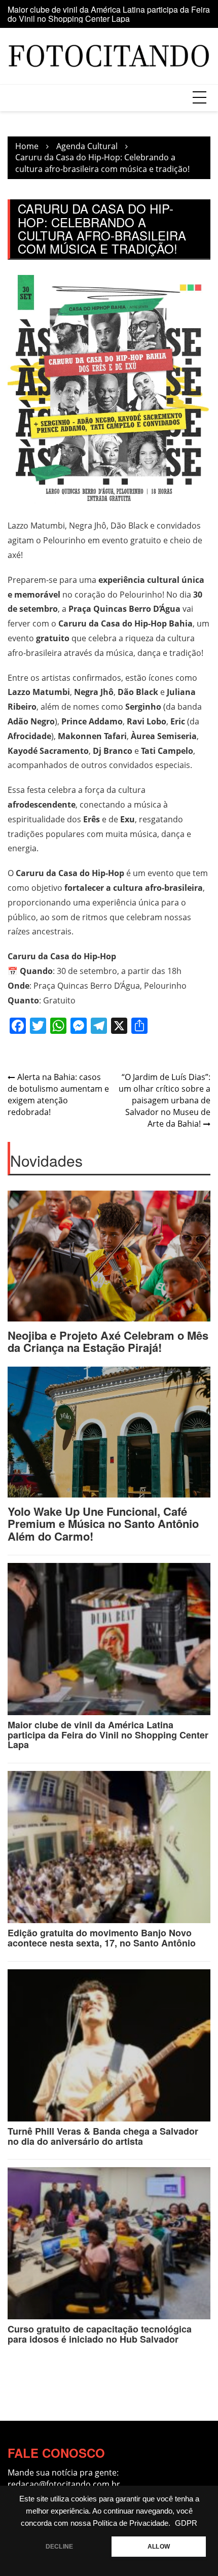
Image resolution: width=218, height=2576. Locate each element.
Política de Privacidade (131, 2523)
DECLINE (59, 2547)
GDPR (186, 2523)
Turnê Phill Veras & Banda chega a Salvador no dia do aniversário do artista (103, 2136)
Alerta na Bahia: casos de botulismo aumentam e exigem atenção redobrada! (58, 1094)
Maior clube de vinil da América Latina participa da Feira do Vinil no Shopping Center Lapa (108, 1735)
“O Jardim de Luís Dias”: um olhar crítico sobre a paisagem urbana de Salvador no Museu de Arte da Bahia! (165, 1100)
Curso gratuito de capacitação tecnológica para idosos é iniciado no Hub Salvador (100, 2334)
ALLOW (159, 2547)
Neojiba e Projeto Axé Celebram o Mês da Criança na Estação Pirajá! (108, 1341)
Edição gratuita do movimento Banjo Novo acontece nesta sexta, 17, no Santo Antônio (101, 15)
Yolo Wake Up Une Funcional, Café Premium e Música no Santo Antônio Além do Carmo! (103, 1523)
